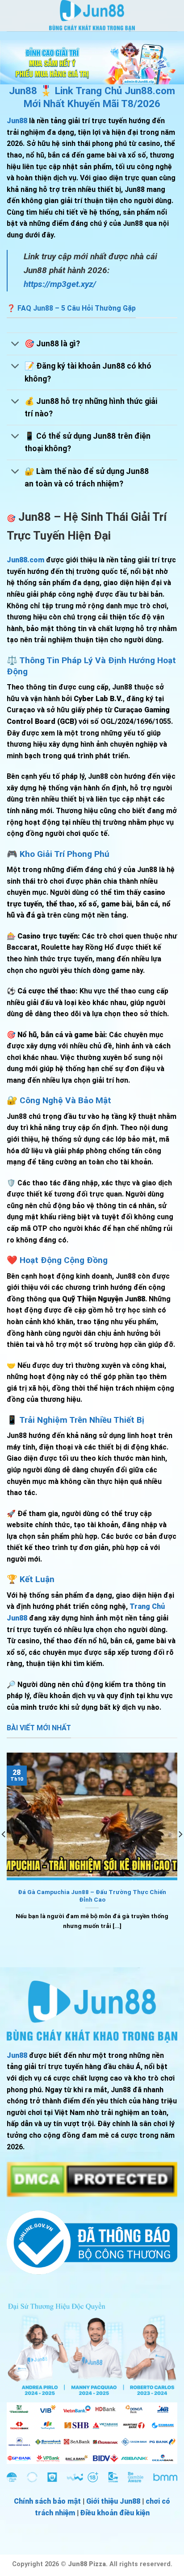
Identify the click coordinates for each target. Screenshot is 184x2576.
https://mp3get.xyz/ (60, 284)
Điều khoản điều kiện (115, 2513)
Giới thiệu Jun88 (113, 2501)
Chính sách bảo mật (47, 2501)
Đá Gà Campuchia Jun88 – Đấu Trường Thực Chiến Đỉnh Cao (92, 1896)
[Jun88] (92, 16)
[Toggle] (15, 345)
